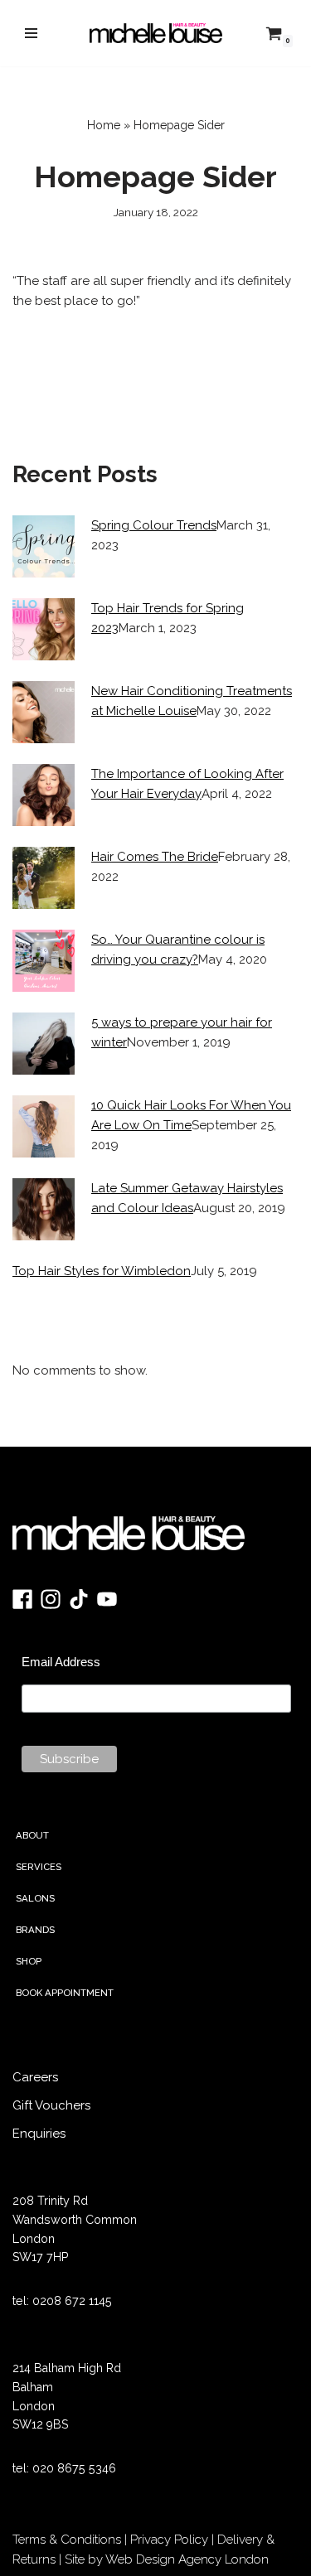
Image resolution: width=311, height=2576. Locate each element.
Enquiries (39, 2134)
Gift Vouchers (51, 2105)
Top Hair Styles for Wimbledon (102, 1271)
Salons (35, 1898)
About (32, 1835)
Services (39, 1867)
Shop (29, 1961)
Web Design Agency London (187, 2559)
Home (104, 125)
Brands (35, 1930)
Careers (35, 2077)
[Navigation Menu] (31, 33)
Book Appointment (65, 1993)
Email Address (61, 1662)
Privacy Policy (169, 2540)
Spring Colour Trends (154, 525)
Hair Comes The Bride (155, 857)
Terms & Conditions (67, 2540)
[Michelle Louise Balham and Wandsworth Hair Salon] (156, 33)
